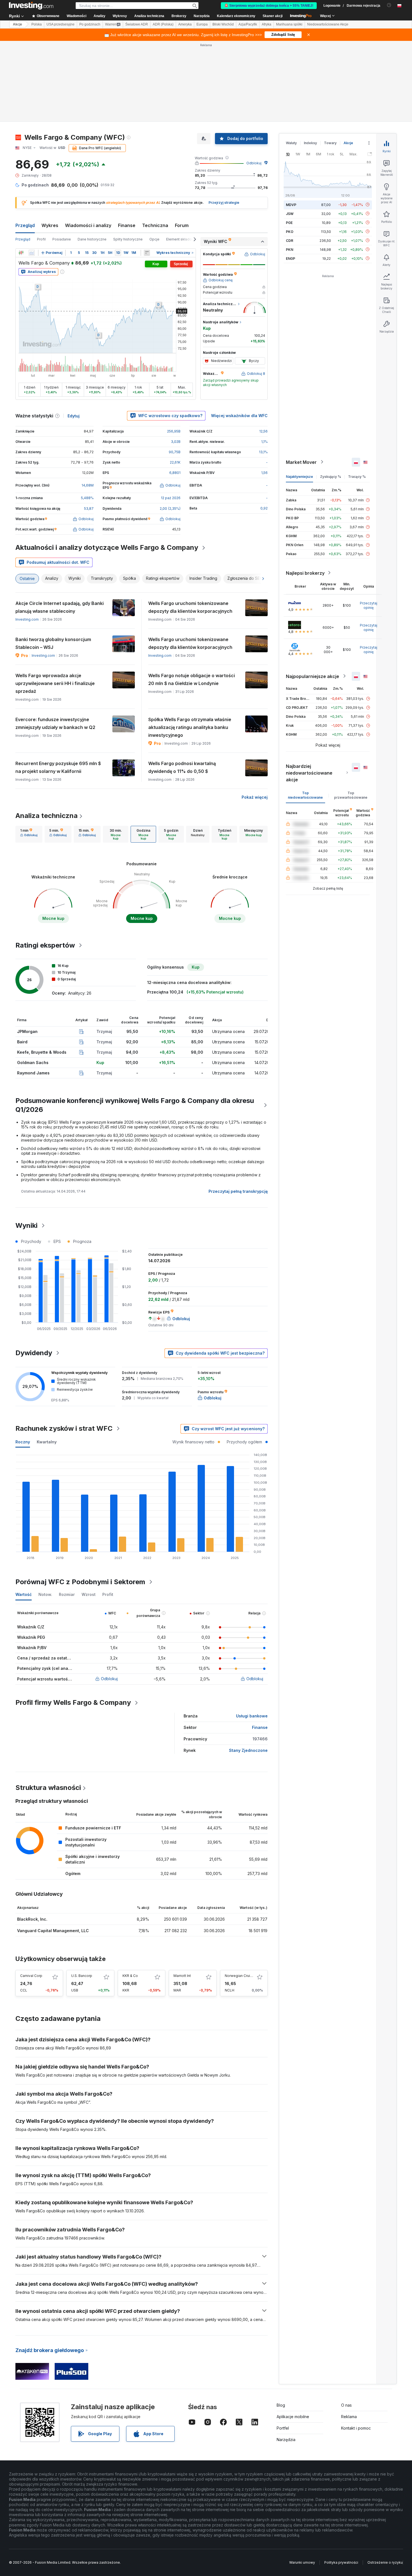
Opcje (154, 239)
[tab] (29, 834)
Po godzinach (90, 24)
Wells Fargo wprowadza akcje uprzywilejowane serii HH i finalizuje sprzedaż (55, 683)
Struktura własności (48, 1788)
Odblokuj (254, 163)
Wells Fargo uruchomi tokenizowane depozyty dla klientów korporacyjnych (190, 607)
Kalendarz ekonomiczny (236, 16)
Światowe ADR (137, 24)
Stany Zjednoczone (248, 1750)
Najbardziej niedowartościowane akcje (309, 773)
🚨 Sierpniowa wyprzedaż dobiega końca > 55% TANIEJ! (269, 6)
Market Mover (301, 462)
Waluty (291, 143)
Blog (281, 2405)
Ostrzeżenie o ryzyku (385, 2562)
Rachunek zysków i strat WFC (64, 1428)
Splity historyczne (128, 239)
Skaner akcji (273, 16)
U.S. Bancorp (82, 1976)
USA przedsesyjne (61, 24)
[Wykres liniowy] (32, 253)
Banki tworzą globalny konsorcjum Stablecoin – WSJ (53, 643)
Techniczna (155, 225)
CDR (290, 240)
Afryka (267, 24)
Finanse (127, 225)
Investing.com (27, 619)
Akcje (18, 24)
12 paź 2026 (171, 498)
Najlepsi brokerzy (305, 573)
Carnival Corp (31, 1976)
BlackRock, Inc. (32, 1919)
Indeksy (310, 143)
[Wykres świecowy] (21, 253)
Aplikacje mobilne (293, 2417)
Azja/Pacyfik (248, 24)
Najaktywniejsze (299, 476)
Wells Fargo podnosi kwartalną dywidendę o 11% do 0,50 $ (182, 767)
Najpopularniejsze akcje (313, 676)
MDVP (291, 204)
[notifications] (389, 5)
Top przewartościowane (351, 795)
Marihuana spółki (289, 24)
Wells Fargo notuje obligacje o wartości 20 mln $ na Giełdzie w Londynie (192, 679)
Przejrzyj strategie (224, 203)
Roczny (23, 1442)
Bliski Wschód (223, 24)
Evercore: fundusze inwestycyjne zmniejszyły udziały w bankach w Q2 (55, 723)
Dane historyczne (92, 239)
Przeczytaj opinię (369, 605)
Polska (37, 24)
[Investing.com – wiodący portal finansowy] (31, 6)
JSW (290, 213)
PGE (289, 222)
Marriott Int (182, 1976)
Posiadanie (62, 239)
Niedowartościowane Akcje (328, 24)
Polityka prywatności (341, 2562)
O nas (346, 2405)
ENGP (291, 258)
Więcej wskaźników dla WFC (239, 416)
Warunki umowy (302, 2562)
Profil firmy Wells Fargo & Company (73, 1702)
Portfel (283, 2428)
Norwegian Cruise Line (243, 1976)
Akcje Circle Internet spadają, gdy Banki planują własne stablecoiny (60, 607)
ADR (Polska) (163, 24)
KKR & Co (130, 1976)
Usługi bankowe (252, 1716)
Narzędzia (286, 2440)
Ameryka (185, 24)
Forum (182, 225)
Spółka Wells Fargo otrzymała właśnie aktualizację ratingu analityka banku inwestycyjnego (190, 727)
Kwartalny (47, 1442)
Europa (202, 24)
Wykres (50, 225)
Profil (41, 239)
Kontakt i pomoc (356, 2428)
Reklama (349, 2417)
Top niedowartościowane (305, 795)
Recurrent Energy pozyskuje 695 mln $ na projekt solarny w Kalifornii (58, 767)
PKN (290, 249)
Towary (330, 143)
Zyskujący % (331, 476)
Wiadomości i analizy (88, 225)
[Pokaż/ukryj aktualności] (147, 253)
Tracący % (357, 476)
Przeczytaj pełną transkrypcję (238, 1191)
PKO (290, 231)
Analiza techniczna (47, 816)
